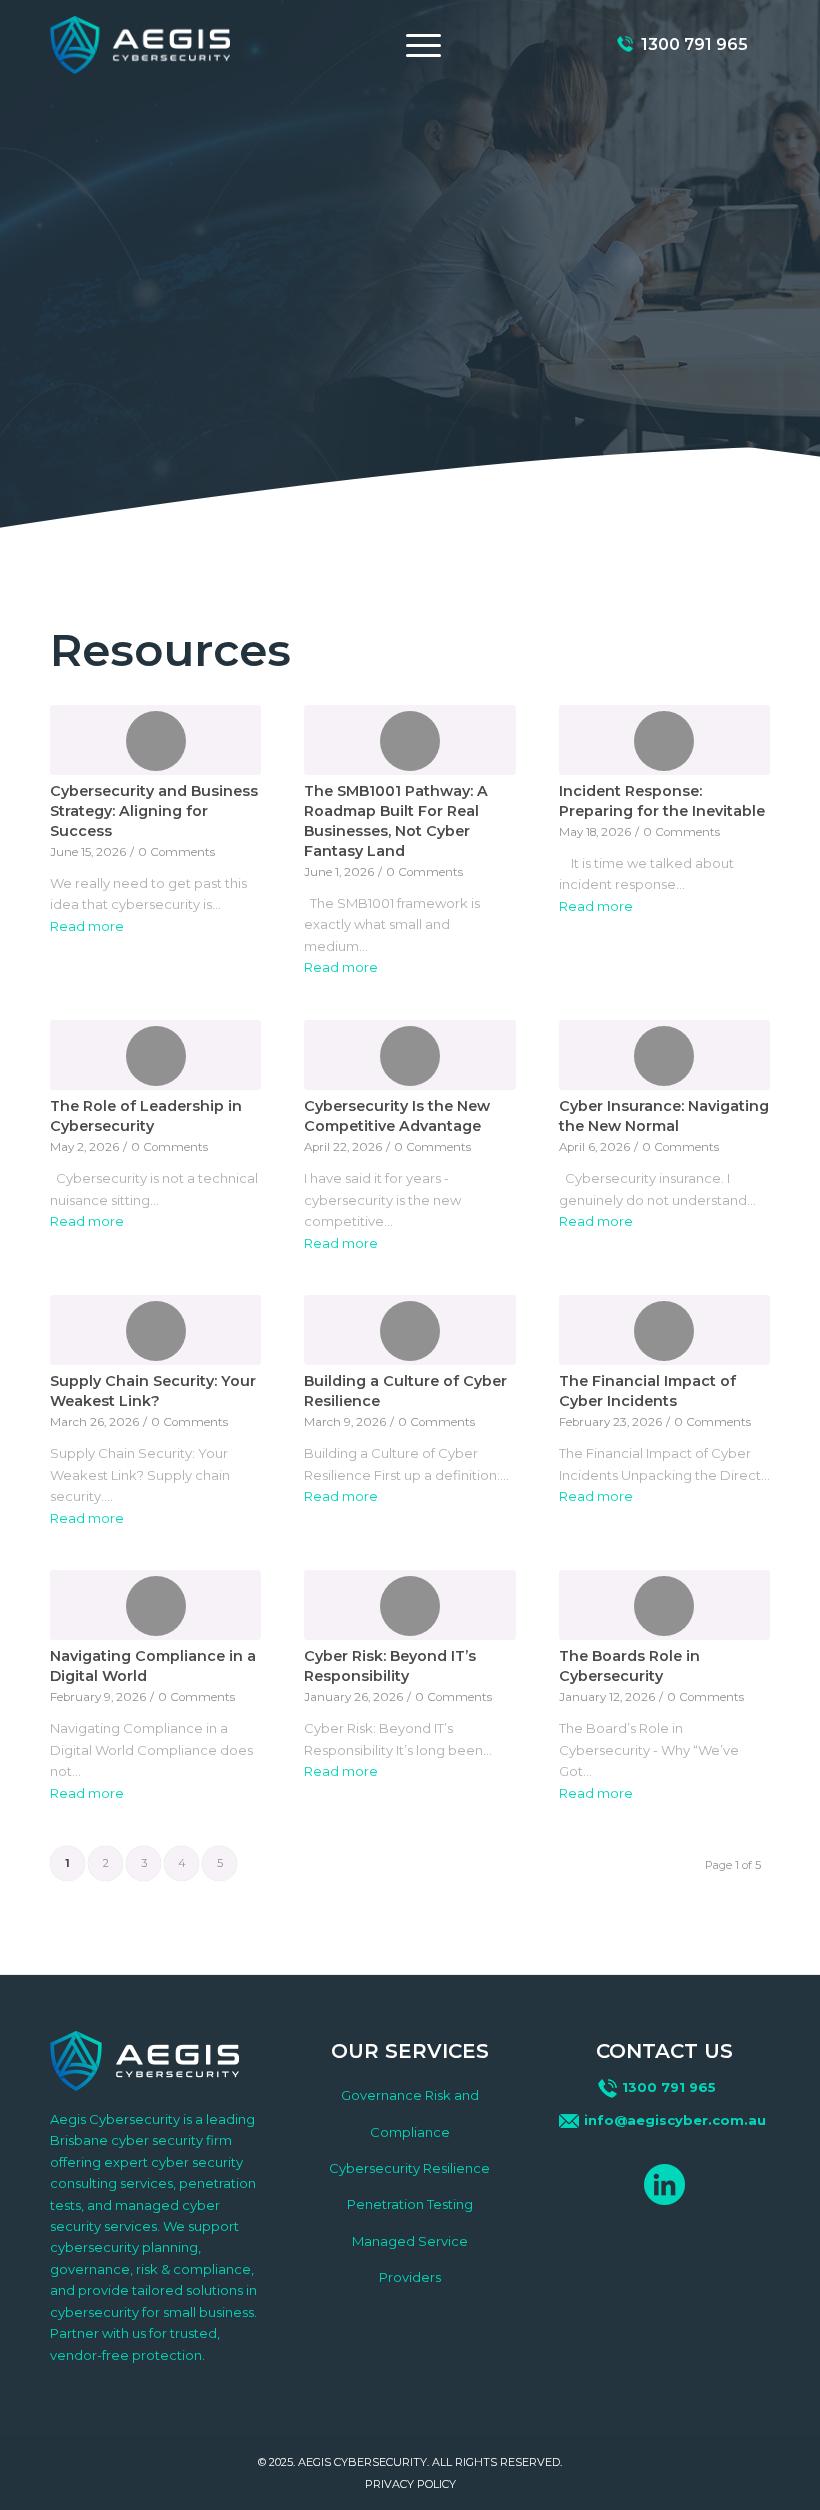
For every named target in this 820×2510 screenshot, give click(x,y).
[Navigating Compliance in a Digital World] (155, 1605)
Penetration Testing (410, 2204)
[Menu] (418, 45)
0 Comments (176, 852)
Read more (87, 926)
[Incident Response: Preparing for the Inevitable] (664, 740)
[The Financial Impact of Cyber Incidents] (664, 1330)
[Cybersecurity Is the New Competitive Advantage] (409, 1055)
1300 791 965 (694, 45)
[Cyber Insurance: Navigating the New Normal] (664, 1055)
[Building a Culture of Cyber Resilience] (409, 1330)
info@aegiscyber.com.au (675, 2120)
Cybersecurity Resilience (409, 2168)
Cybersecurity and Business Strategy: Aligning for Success (154, 811)
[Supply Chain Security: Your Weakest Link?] (155, 1330)
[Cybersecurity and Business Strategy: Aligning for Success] (155, 740)
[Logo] (140, 44)
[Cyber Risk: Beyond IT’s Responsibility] (409, 1605)
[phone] (625, 45)
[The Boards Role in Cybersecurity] (664, 1605)
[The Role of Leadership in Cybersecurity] (155, 1055)
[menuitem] (418, 45)
